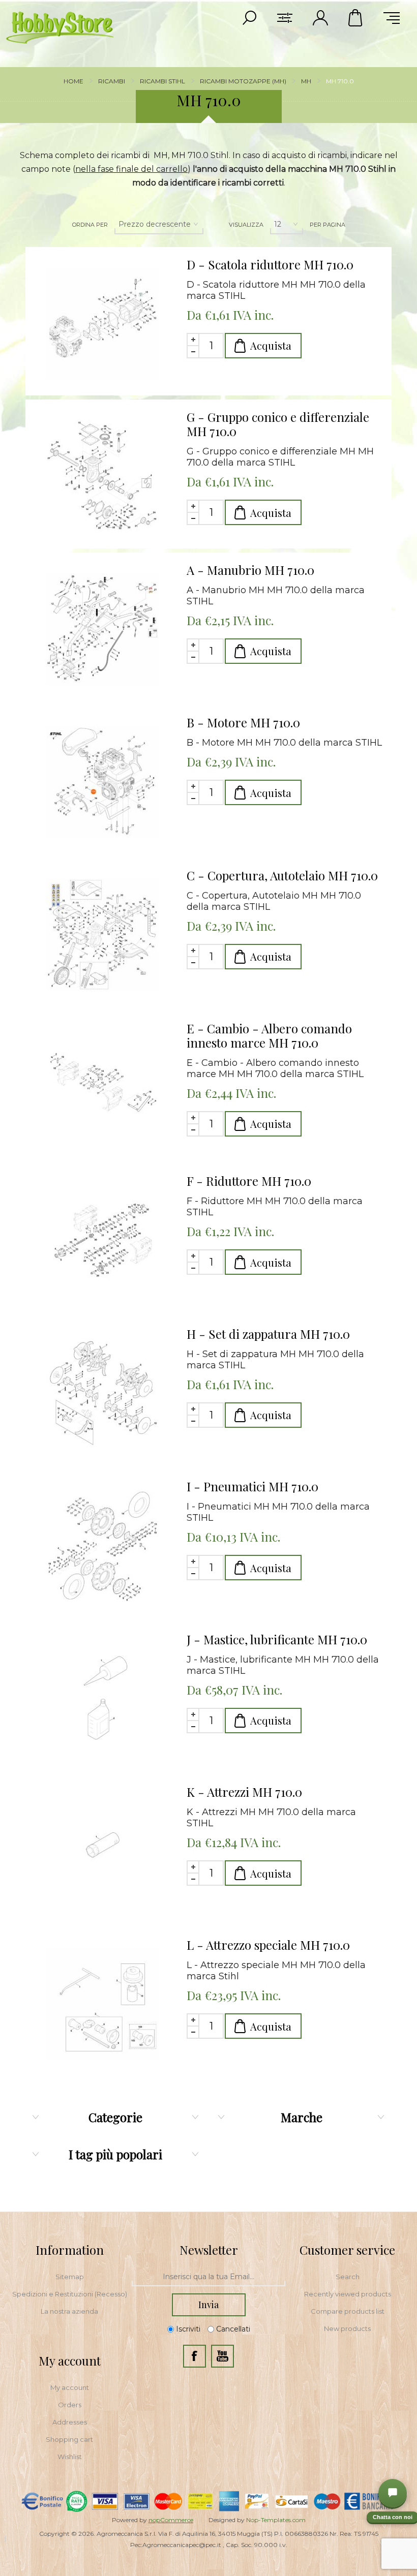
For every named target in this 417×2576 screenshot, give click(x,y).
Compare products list (348, 2311)
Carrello (356, 18)
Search (348, 2277)
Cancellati (233, 2329)
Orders (70, 2405)
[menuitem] (70, 2277)
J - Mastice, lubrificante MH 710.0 (277, 1639)
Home (73, 81)
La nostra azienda (69, 2311)
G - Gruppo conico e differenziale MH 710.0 (278, 424)
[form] (208, 2277)
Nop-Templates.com (276, 2520)
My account (70, 2387)
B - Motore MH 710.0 (243, 722)
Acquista (271, 345)
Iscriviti (188, 2329)
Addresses (70, 2422)
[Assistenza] (393, 2493)
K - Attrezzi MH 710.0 (244, 1792)
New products (347, 2328)
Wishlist (70, 2457)
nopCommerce (171, 2520)
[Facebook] (195, 2356)
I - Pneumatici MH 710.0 (252, 1486)
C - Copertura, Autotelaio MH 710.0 (282, 875)
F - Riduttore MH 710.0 (249, 1181)
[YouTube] (222, 2356)
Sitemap (70, 2277)
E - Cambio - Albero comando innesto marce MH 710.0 (269, 1035)
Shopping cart (69, 2439)
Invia (208, 2305)
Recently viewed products (348, 2294)
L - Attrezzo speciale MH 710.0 (268, 1945)
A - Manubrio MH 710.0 (250, 570)
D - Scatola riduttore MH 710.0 (270, 264)
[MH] (102, 324)
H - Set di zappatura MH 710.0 (268, 1334)
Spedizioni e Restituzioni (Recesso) (70, 2294)
